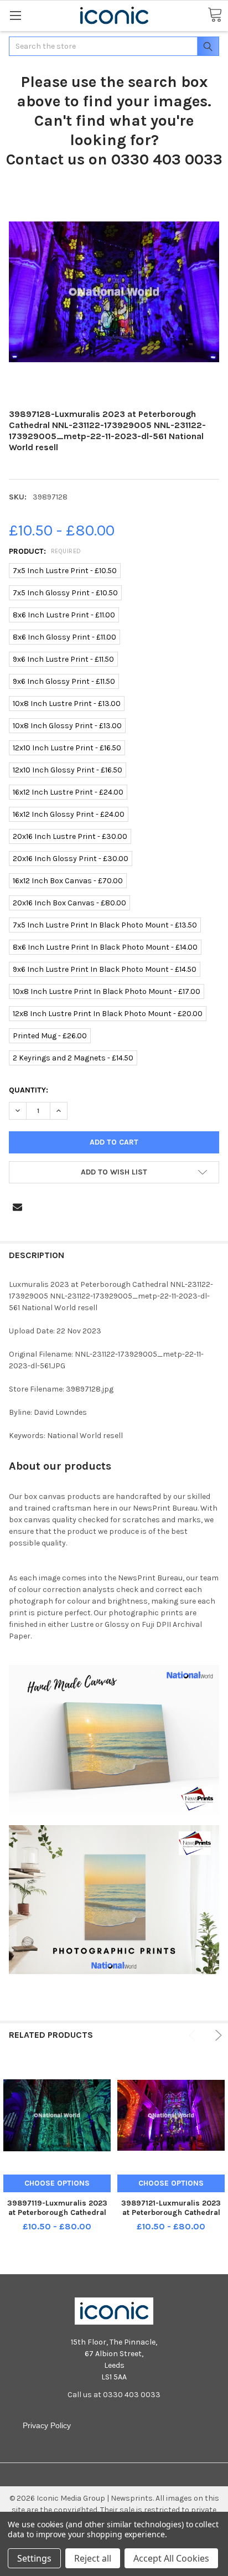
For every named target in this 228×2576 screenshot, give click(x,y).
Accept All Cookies (171, 2558)
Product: (45, 551)
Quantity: (28, 1090)
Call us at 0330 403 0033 (114, 2395)
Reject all (93, 2558)
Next (217, 2035)
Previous (194, 2035)
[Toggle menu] (15, 15)
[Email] (17, 1207)
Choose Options (57, 2183)
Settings (34, 2558)
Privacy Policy (47, 2425)
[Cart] (215, 15)
